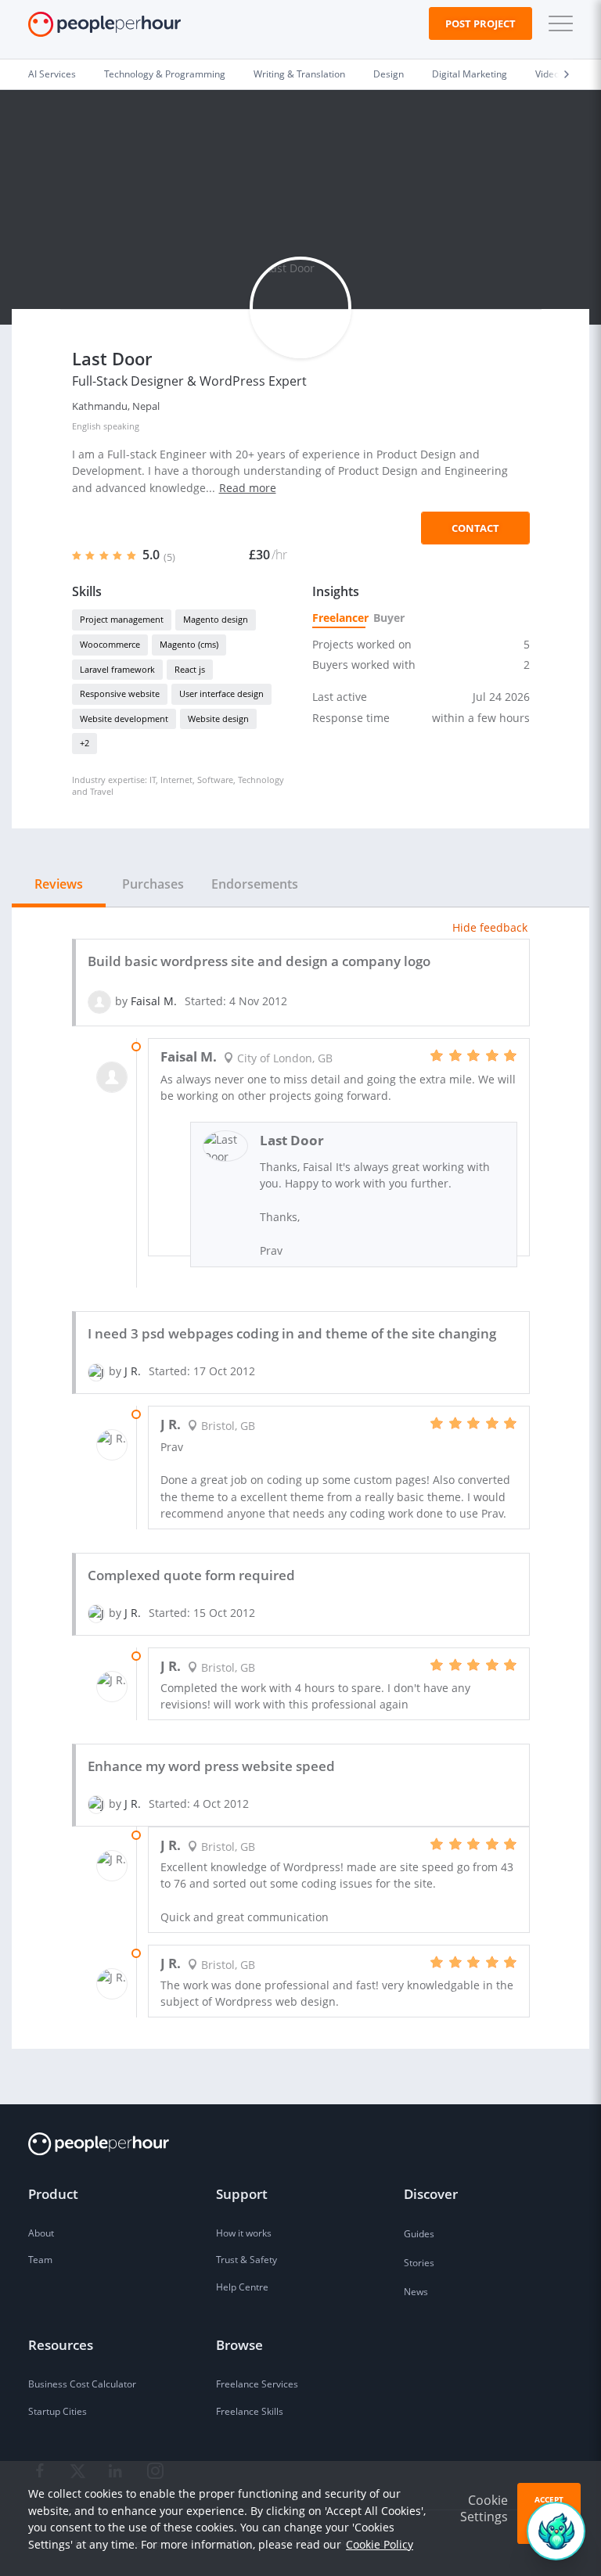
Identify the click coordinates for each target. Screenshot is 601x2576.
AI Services (52, 74)
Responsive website (120, 693)
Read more (248, 488)
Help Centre (242, 2287)
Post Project (480, 23)
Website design (218, 719)
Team (40, 2260)
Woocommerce (110, 644)
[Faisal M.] (99, 1001)
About (41, 2233)
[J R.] (96, 1371)
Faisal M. (154, 1001)
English (86, 426)
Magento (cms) (189, 644)
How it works (244, 2233)
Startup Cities (58, 2411)
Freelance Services (257, 2384)
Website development (124, 719)
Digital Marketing (470, 74)
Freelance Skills (250, 2411)
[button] (557, 23)
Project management (122, 619)
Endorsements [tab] (255, 884)
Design (389, 74)
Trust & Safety (247, 2260)
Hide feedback (490, 927)
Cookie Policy (380, 2544)
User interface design (221, 693)
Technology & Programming (165, 74)
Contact (475, 528)
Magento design (216, 619)
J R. (133, 1371)
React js (190, 669)
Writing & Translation (299, 74)
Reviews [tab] (59, 884)
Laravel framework (117, 669)
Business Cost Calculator (82, 2384)
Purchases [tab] (153, 884)
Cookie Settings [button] (484, 2508)
